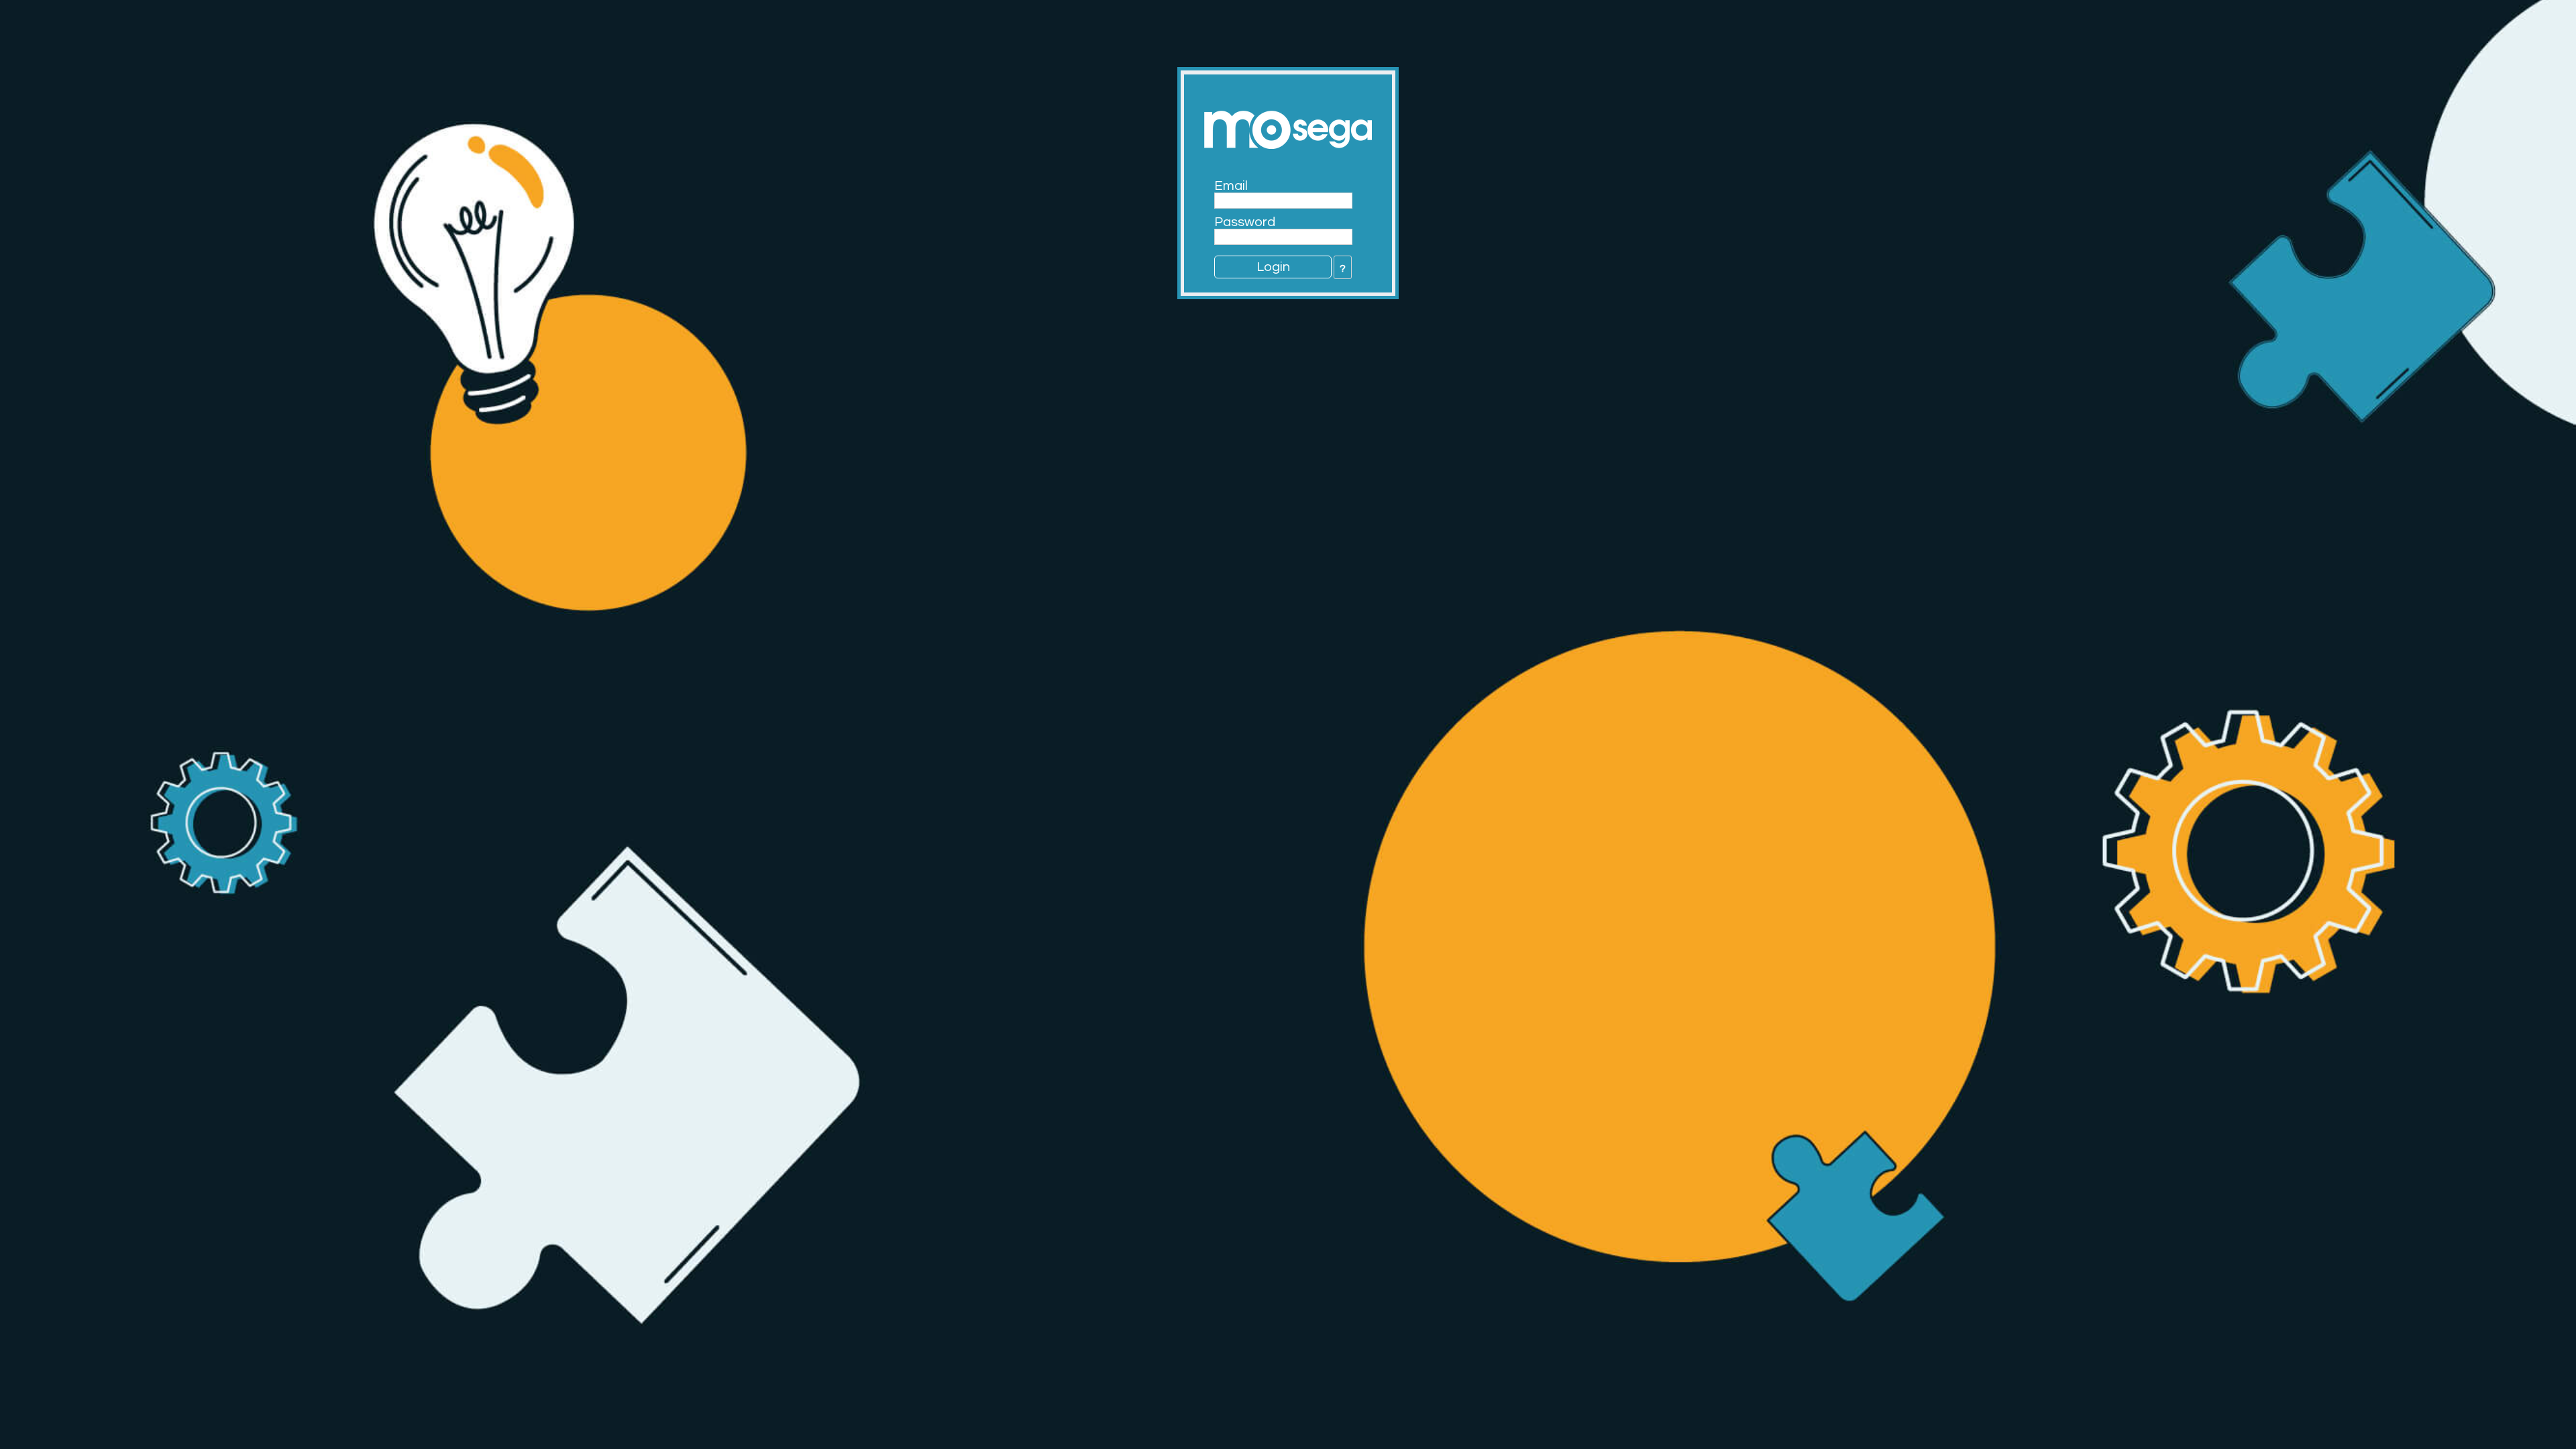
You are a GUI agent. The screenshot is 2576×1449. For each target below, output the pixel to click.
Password (1245, 222)
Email (1231, 186)
